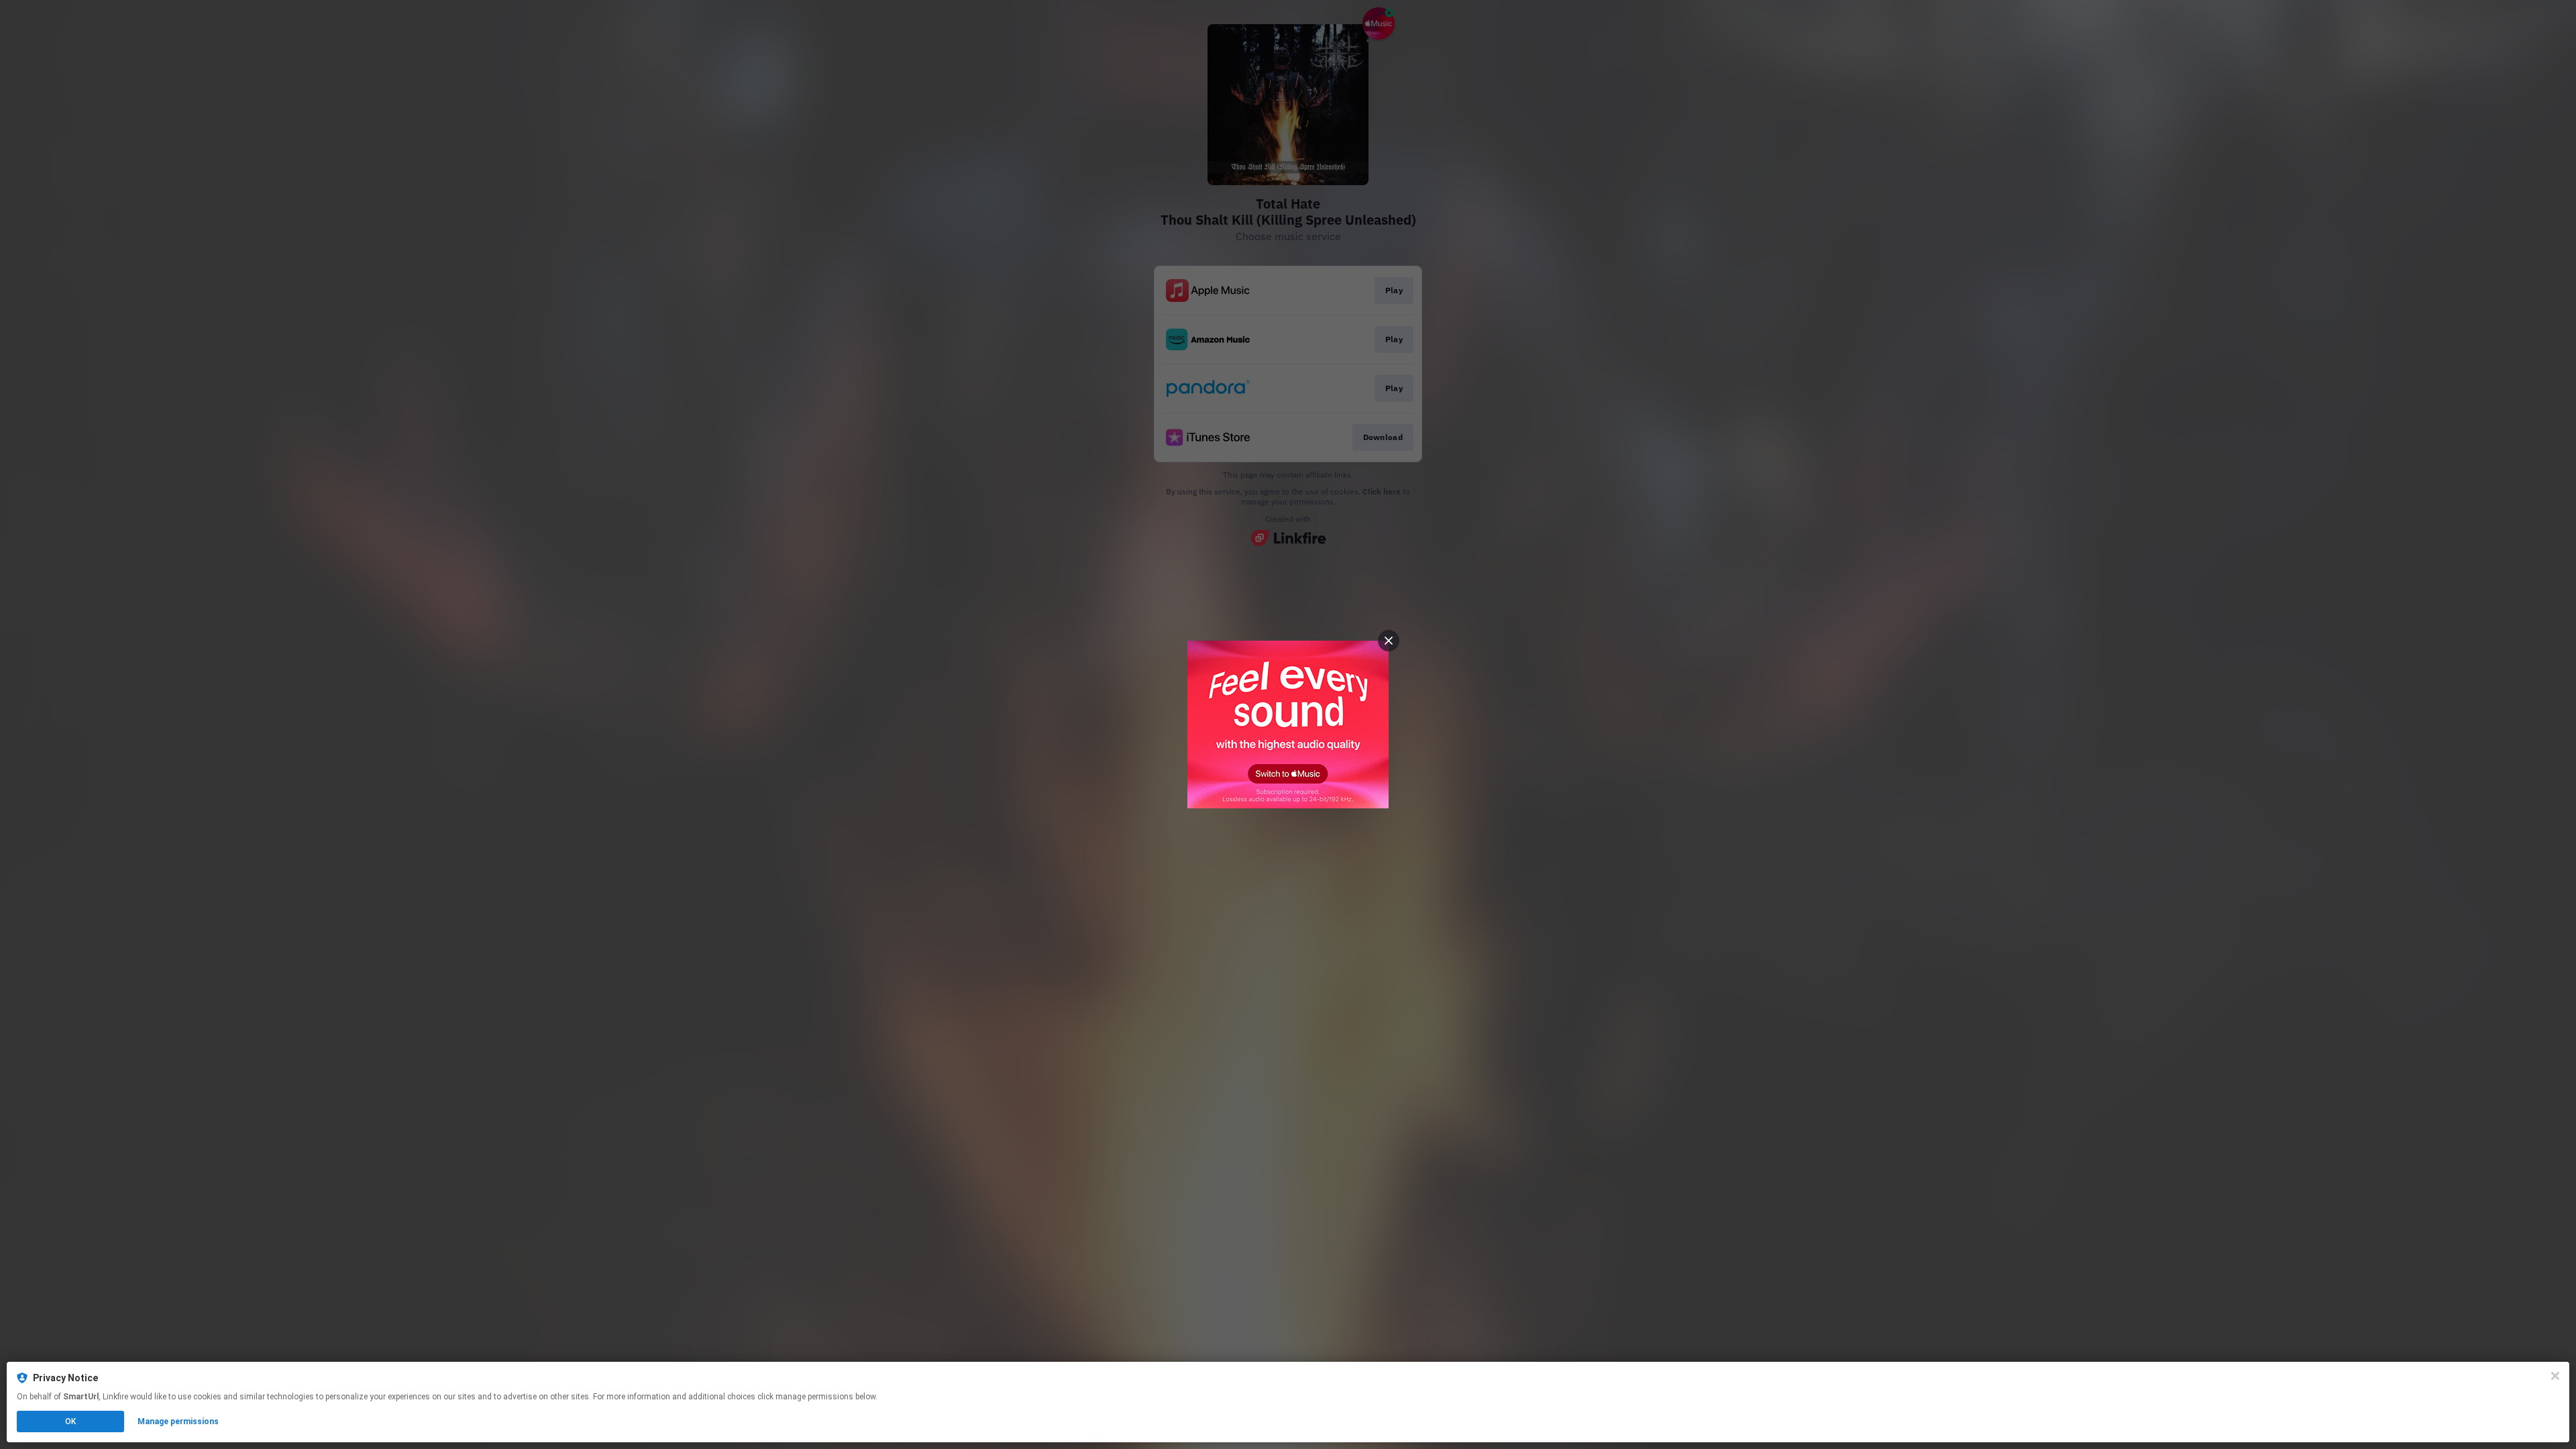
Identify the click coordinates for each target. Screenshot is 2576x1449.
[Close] (2555, 1376)
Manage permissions (178, 1421)
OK (70, 1421)
